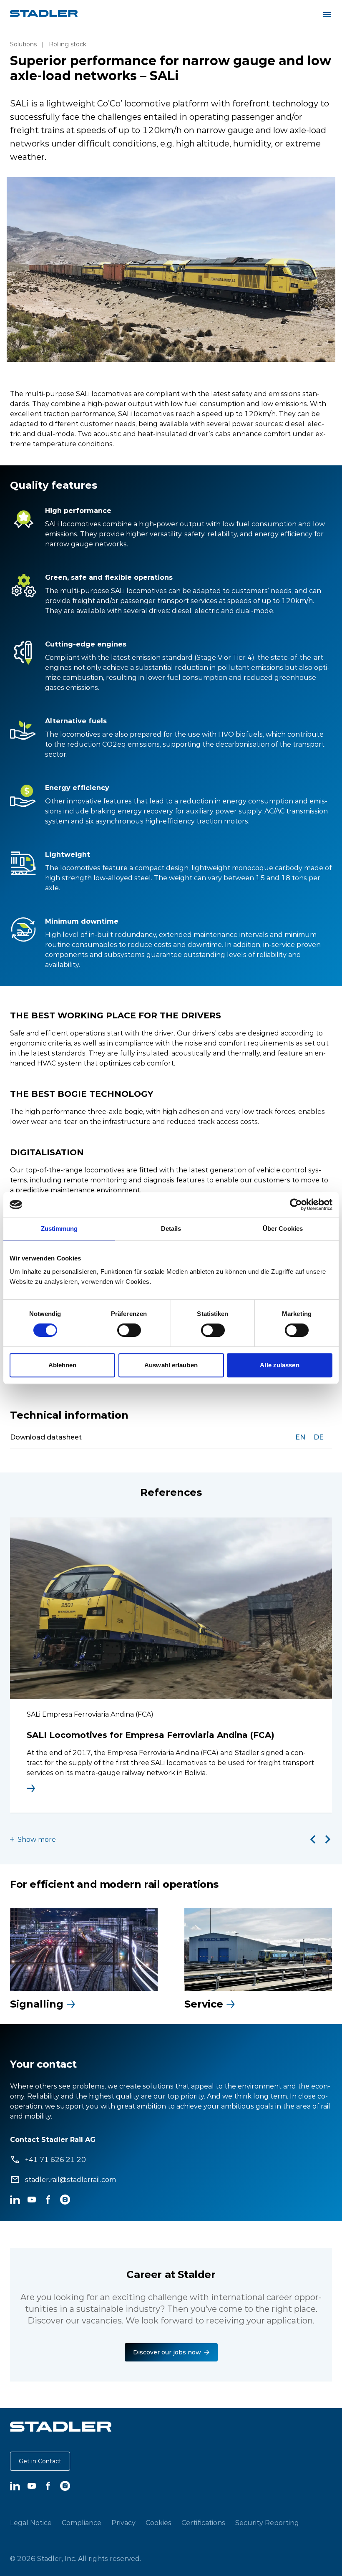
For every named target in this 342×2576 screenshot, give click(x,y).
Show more (37, 1839)
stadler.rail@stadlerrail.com (70, 2179)
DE (319, 1437)
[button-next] (328, 1839)
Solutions (23, 44)
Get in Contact (40, 2461)
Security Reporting (267, 2523)
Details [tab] (171, 1229)
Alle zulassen (279, 1365)
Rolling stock (68, 44)
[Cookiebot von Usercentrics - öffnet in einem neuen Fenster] (296, 1205)
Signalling (37, 2004)
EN (300, 1437)
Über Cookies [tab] (283, 1229)
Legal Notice (31, 2523)
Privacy (123, 2523)
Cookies (158, 2523)
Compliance (82, 2523)
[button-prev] (313, 1839)
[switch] (129, 1330)
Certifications (203, 2523)
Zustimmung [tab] (59, 1229)
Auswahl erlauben (171, 1365)
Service (204, 2004)
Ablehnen (63, 1365)
